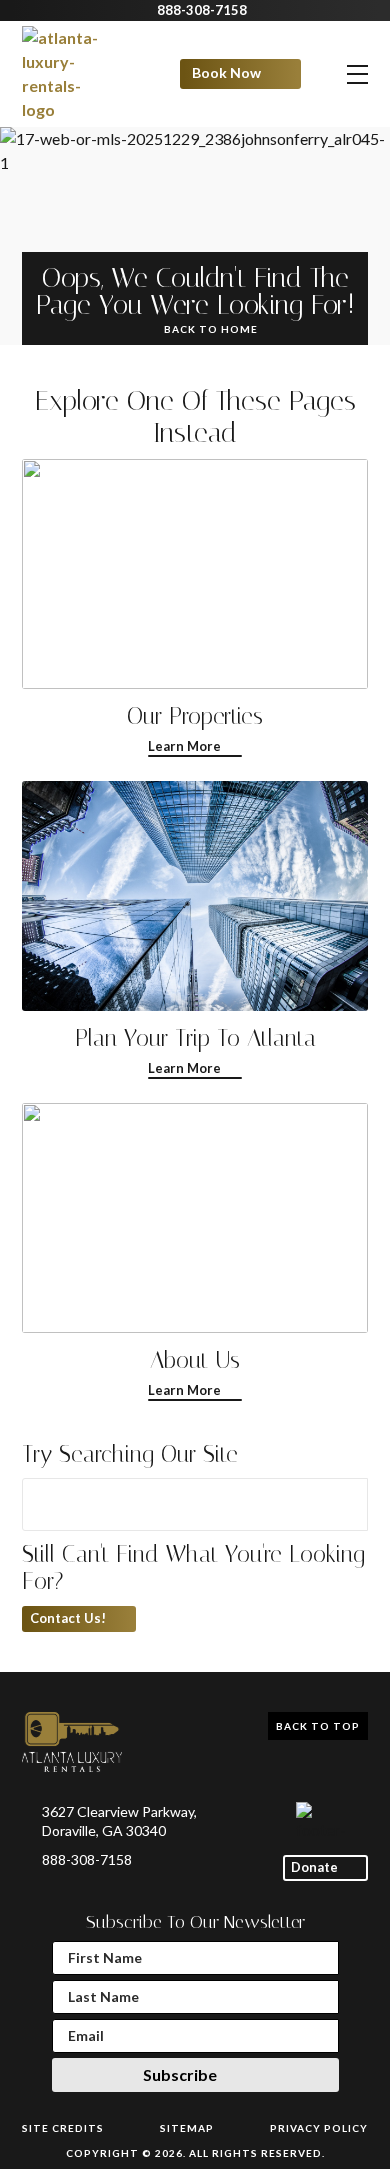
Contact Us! (68, 1618)
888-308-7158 (202, 10)
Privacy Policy (319, 2128)
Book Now (226, 72)
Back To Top (318, 1726)
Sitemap (187, 2128)
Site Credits (63, 2128)
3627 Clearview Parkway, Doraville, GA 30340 (119, 1821)
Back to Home (211, 329)
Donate (314, 1867)
